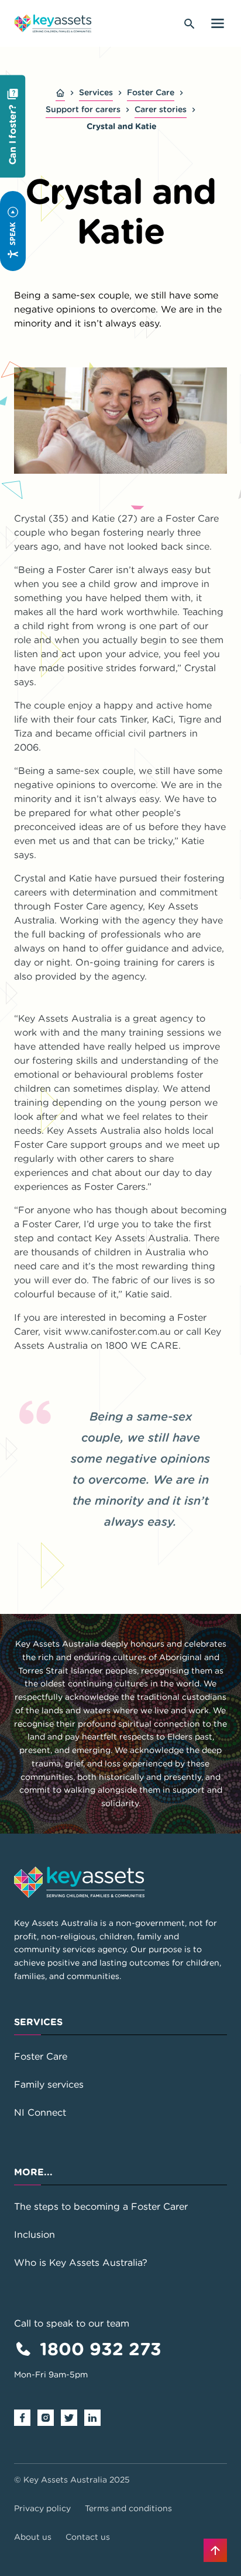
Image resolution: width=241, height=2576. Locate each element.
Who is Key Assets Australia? (81, 2262)
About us (33, 2537)
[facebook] (26, 2417)
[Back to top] (215, 2550)
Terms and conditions (128, 2508)
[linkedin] (96, 2417)
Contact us (88, 2537)
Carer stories (161, 109)
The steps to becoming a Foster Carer (101, 2206)
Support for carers (83, 109)
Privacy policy (42, 2508)
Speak (12, 234)
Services (96, 92)
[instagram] (49, 2417)
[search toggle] (190, 23)
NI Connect (40, 2112)
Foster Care (151, 92)
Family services (49, 2084)
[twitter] (73, 2417)
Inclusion (35, 2234)
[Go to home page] (53, 23)
